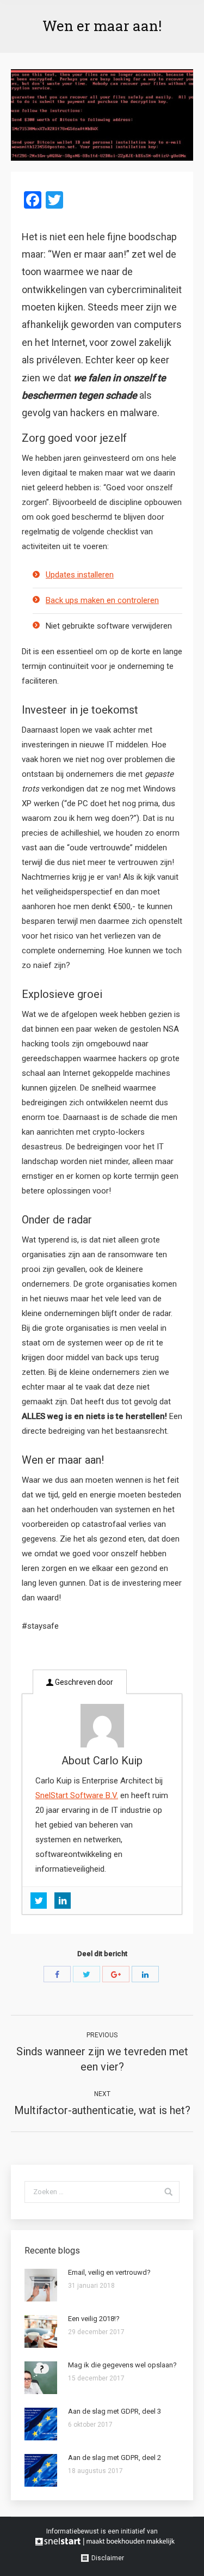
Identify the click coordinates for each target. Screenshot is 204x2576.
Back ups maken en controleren (102, 600)
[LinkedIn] (145, 1974)
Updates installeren (80, 575)
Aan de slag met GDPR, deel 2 (115, 2458)
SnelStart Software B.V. (77, 1795)
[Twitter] (86, 1974)
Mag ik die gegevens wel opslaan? (122, 2365)
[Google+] (116, 1974)
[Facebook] (57, 1974)
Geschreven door (83, 1682)
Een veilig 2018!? (94, 2319)
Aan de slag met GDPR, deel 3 (115, 2411)
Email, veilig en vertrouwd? (109, 2272)
